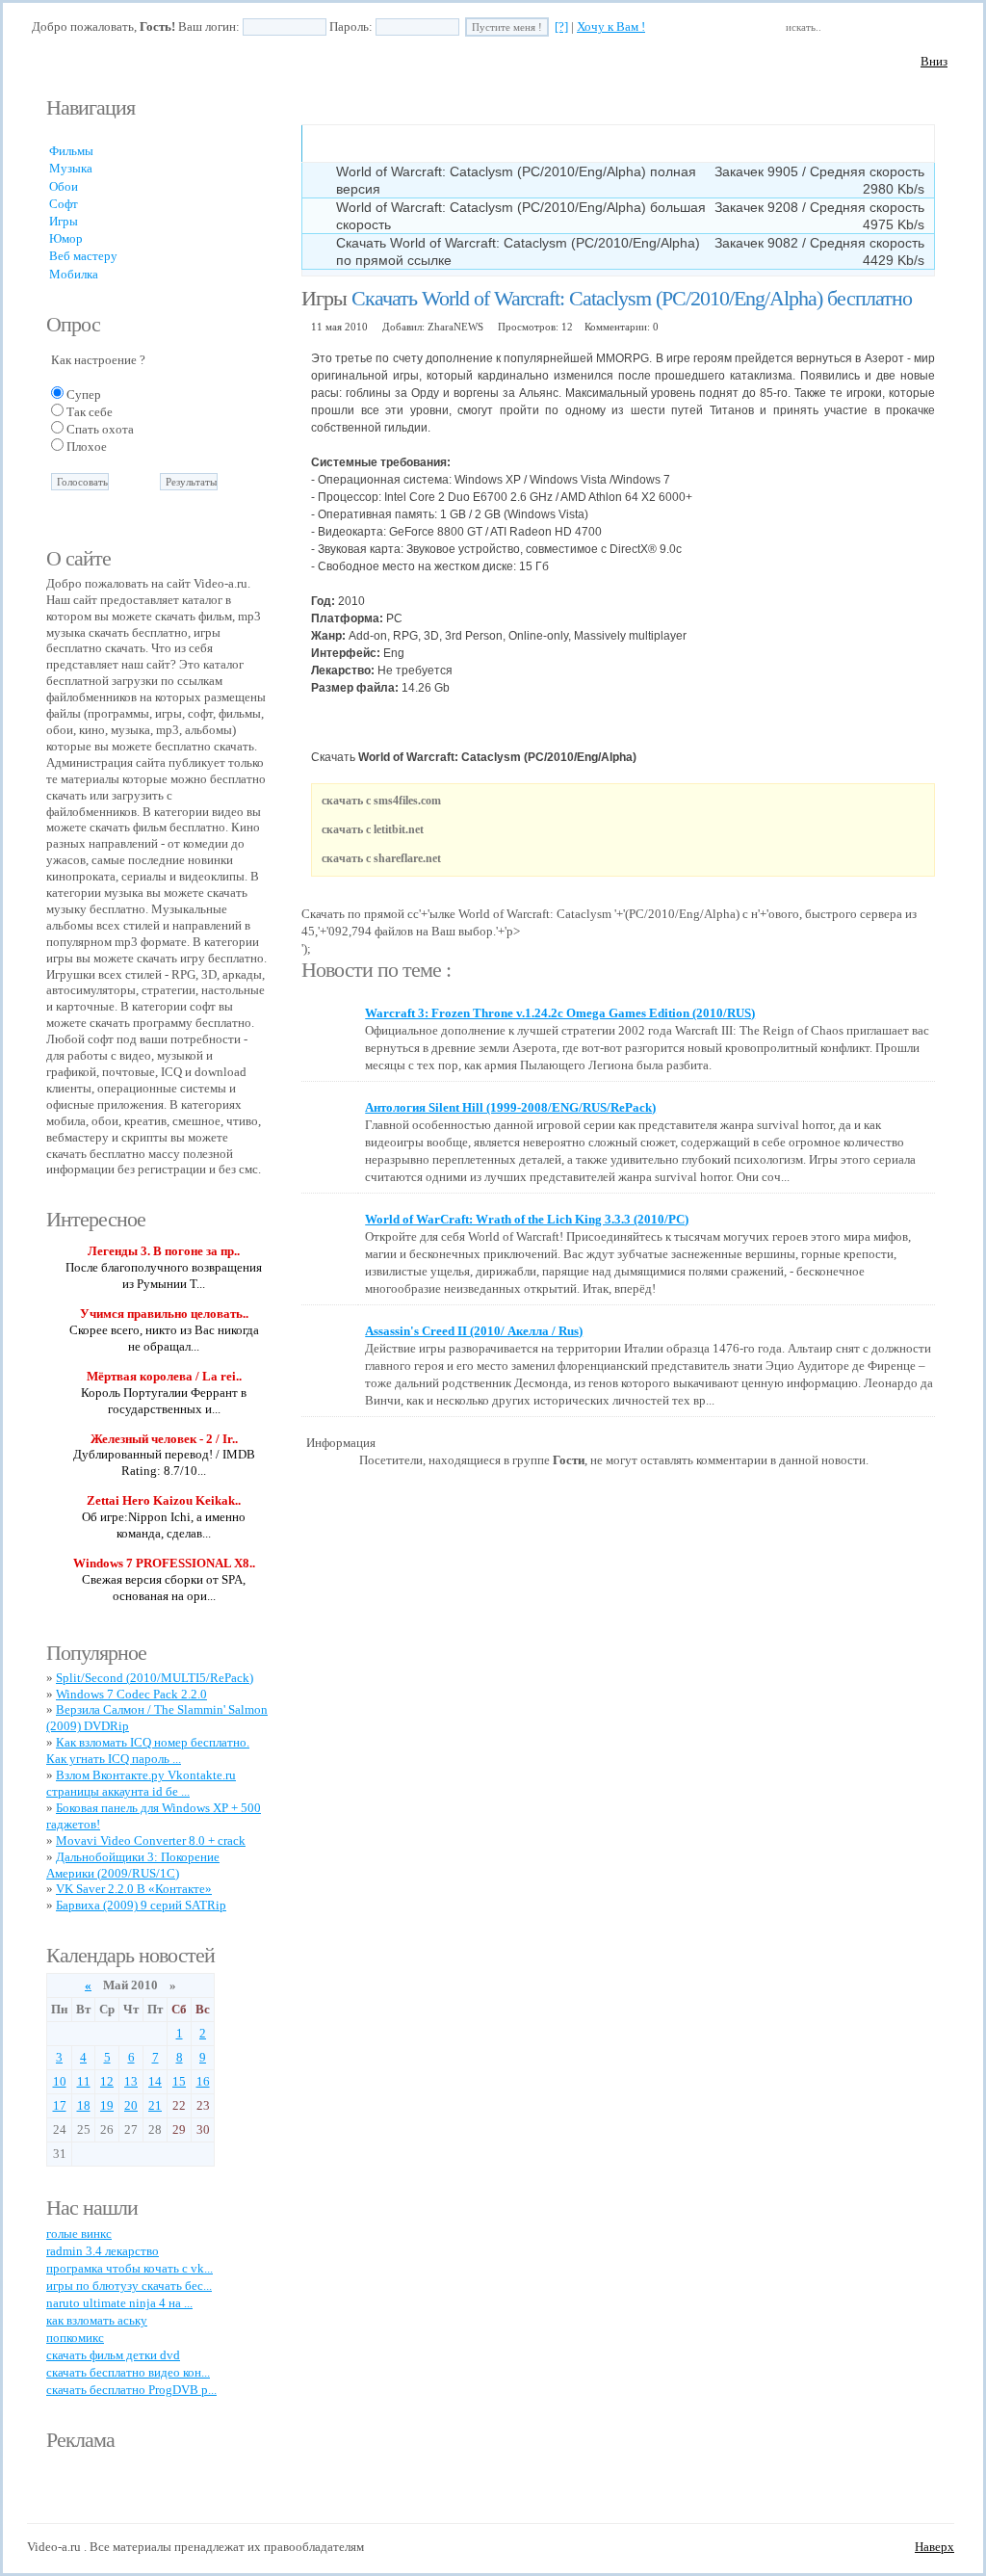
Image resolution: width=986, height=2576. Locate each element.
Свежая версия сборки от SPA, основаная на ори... (164, 1588)
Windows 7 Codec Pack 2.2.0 (131, 1694)
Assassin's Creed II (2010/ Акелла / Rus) (474, 1331)
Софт (64, 204)
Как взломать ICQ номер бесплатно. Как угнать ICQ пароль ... (148, 1750)
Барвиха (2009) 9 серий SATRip (141, 1905)
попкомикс (75, 2338)
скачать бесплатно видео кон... (128, 2372)
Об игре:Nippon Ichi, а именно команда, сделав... (164, 1525)
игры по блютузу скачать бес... (129, 2286)
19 (107, 2105)
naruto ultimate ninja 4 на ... (119, 2303)
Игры (64, 221)
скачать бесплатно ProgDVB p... (131, 2390)
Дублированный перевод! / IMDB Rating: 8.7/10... (164, 1462)
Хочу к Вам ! (611, 26)
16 (203, 2081)
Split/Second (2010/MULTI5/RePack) (155, 1678)
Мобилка (74, 274)
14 (155, 2081)
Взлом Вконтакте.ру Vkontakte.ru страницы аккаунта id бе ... (141, 1783)
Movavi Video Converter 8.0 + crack (151, 1840)
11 (84, 2081)
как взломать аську (97, 2320)
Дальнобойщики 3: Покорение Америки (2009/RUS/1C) (133, 1865)
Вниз (934, 61)
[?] (561, 26)
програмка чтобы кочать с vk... (130, 2268)
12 (107, 2081)
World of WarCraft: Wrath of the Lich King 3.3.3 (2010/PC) (527, 1219)
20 (131, 2105)
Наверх (934, 2547)
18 (84, 2105)
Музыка (71, 168)
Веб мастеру (83, 256)
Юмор (66, 238)
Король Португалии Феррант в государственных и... (164, 1401)
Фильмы (71, 151)
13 (131, 2081)
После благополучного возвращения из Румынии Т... (164, 1275)
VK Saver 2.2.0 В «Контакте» (134, 1889)
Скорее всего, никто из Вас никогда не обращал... (164, 1338)
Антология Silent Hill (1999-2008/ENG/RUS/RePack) (510, 1107)
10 (60, 2081)
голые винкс (79, 2234)
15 (179, 2081)
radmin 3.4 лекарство (103, 2251)
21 (155, 2105)
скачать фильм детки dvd (113, 2355)
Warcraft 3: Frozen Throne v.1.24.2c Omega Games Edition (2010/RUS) (560, 1013)
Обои (64, 186)
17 (60, 2105)
